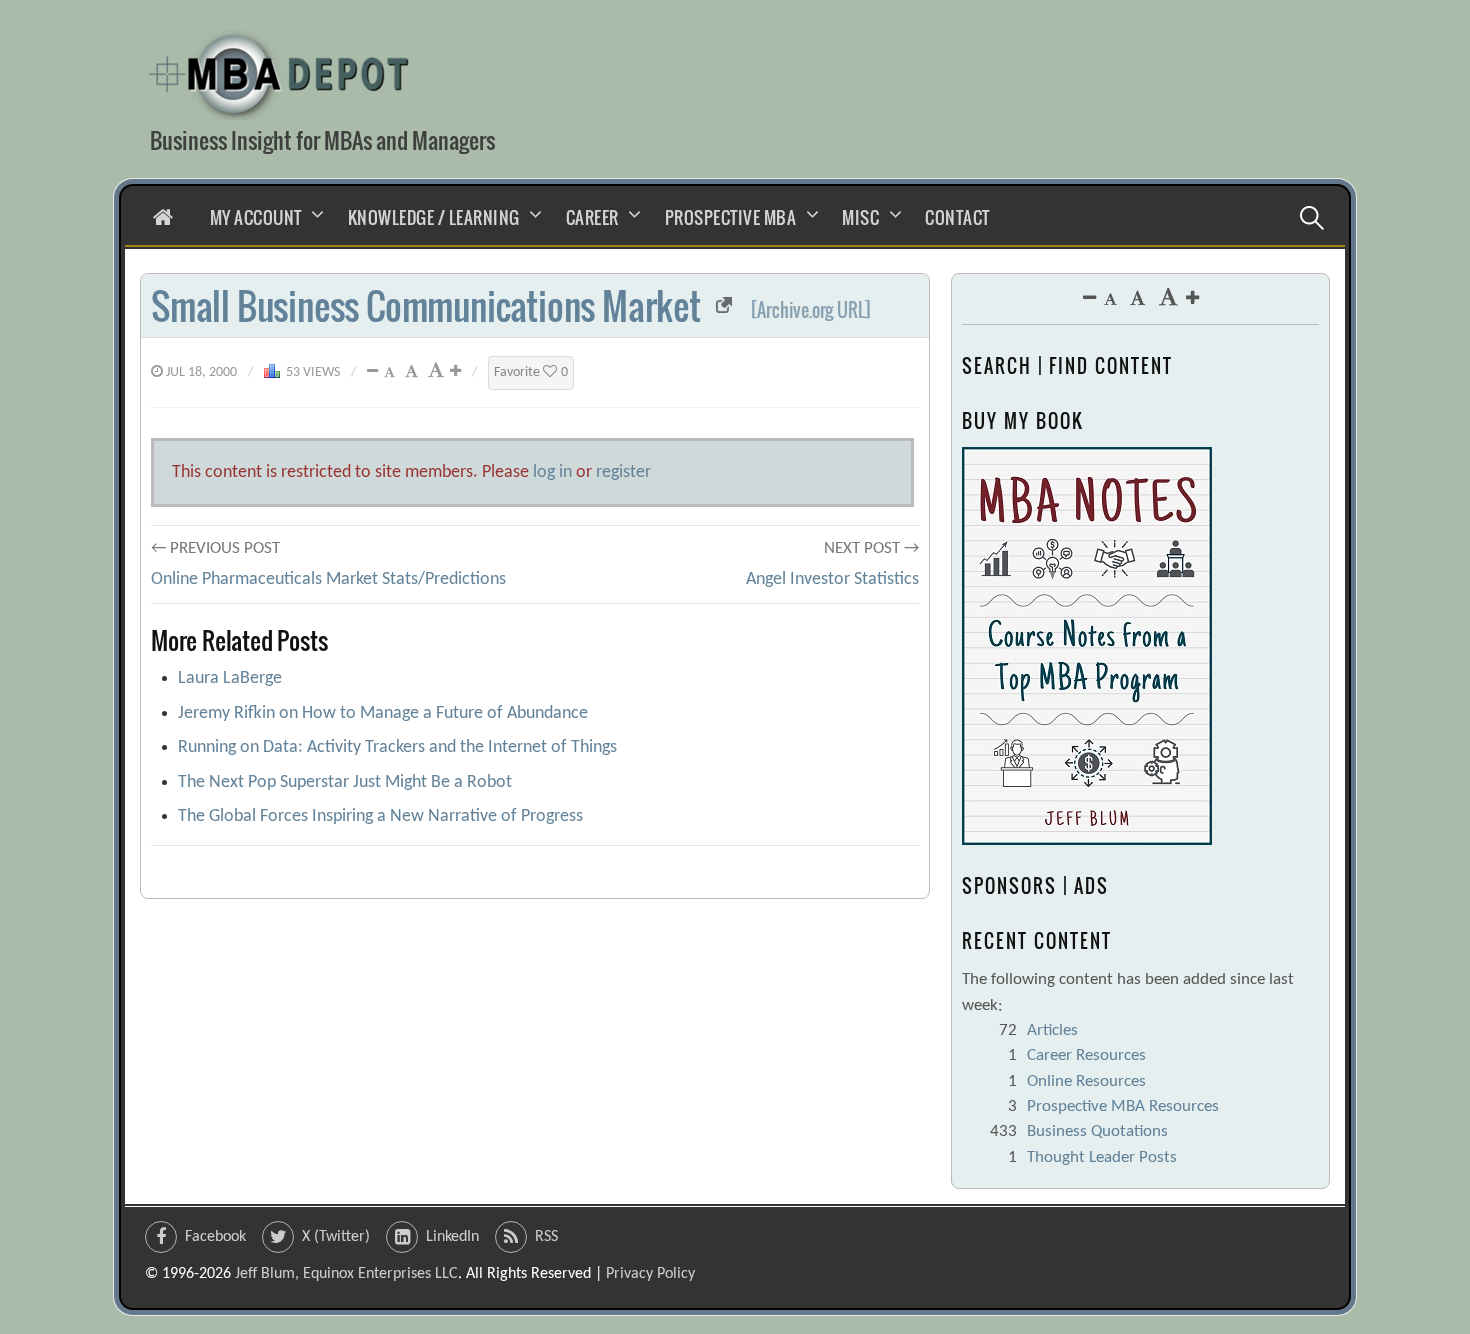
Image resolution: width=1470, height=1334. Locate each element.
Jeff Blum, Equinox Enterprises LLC (346, 1274)
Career (592, 217)
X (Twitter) (336, 1237)
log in (552, 472)
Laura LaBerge (230, 678)
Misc (860, 217)
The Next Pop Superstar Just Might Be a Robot (345, 782)
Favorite (531, 372)
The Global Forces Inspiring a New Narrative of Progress (380, 816)
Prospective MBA (731, 217)
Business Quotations (1097, 1131)
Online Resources (1086, 1081)
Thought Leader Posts (1102, 1157)
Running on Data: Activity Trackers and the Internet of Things (397, 747)
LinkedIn (452, 1237)
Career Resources (1086, 1055)
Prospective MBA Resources (1123, 1106)
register (623, 472)
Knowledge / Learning (434, 217)
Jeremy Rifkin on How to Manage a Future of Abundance (383, 713)
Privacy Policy (650, 1274)
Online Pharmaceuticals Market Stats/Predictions (328, 579)
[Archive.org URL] (811, 310)
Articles (1052, 1030)
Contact (957, 217)
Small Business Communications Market (426, 305)
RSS (546, 1237)
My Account (256, 217)
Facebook (215, 1237)
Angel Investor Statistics (832, 579)
